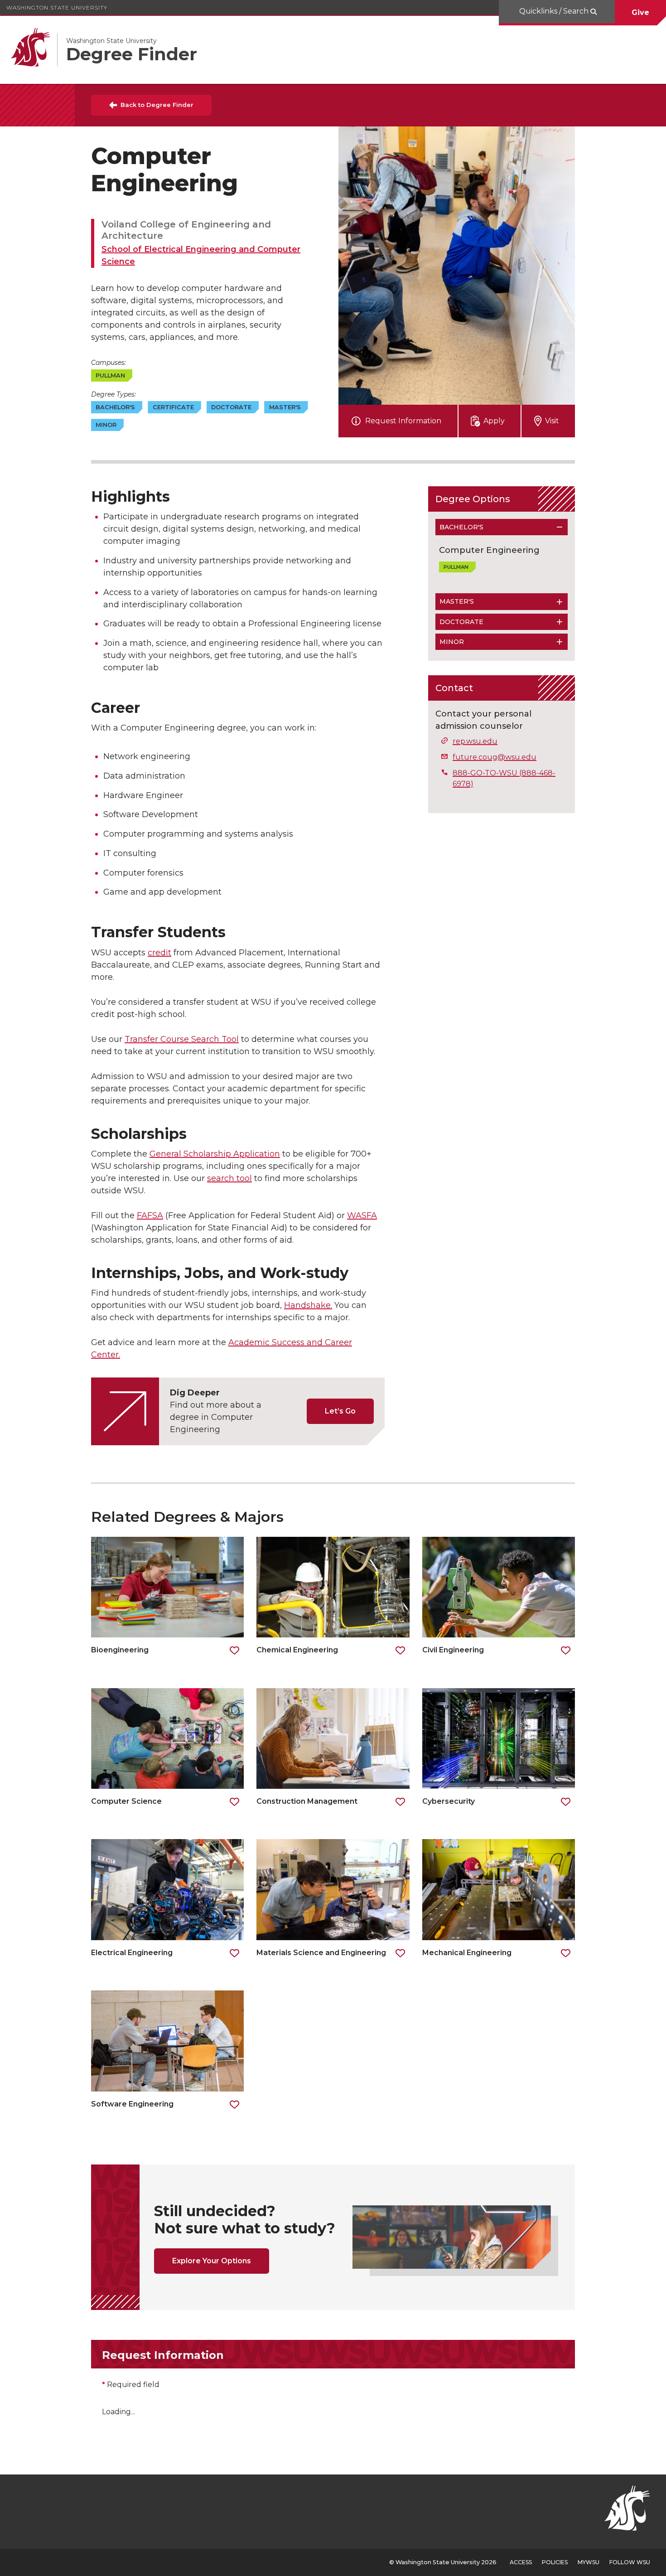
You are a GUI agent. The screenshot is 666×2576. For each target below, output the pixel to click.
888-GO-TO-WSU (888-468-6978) (504, 778)
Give (640, 12)
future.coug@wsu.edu (495, 757)
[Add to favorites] (234, 1651)
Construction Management (307, 1801)
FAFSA (150, 1215)
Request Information (403, 421)
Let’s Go (340, 1411)
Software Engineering (132, 2104)
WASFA (362, 1215)
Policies (555, 2562)
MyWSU (589, 2562)
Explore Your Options (212, 2261)
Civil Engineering (453, 1650)
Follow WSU (630, 2562)
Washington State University (57, 7)
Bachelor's (461, 527)
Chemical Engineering (297, 1650)
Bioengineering (120, 1650)
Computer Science (126, 1801)
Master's (457, 601)
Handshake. (308, 1305)
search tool (229, 1178)
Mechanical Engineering (468, 1953)
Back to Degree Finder (157, 105)
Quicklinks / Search (555, 11)
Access (521, 2562)
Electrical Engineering (132, 1953)
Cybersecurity (449, 1801)
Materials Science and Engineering (321, 1953)
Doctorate (461, 622)
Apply (494, 421)
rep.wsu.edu (475, 741)
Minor (452, 642)
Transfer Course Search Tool (182, 1039)
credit (159, 953)
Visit (552, 421)
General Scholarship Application (215, 1154)
